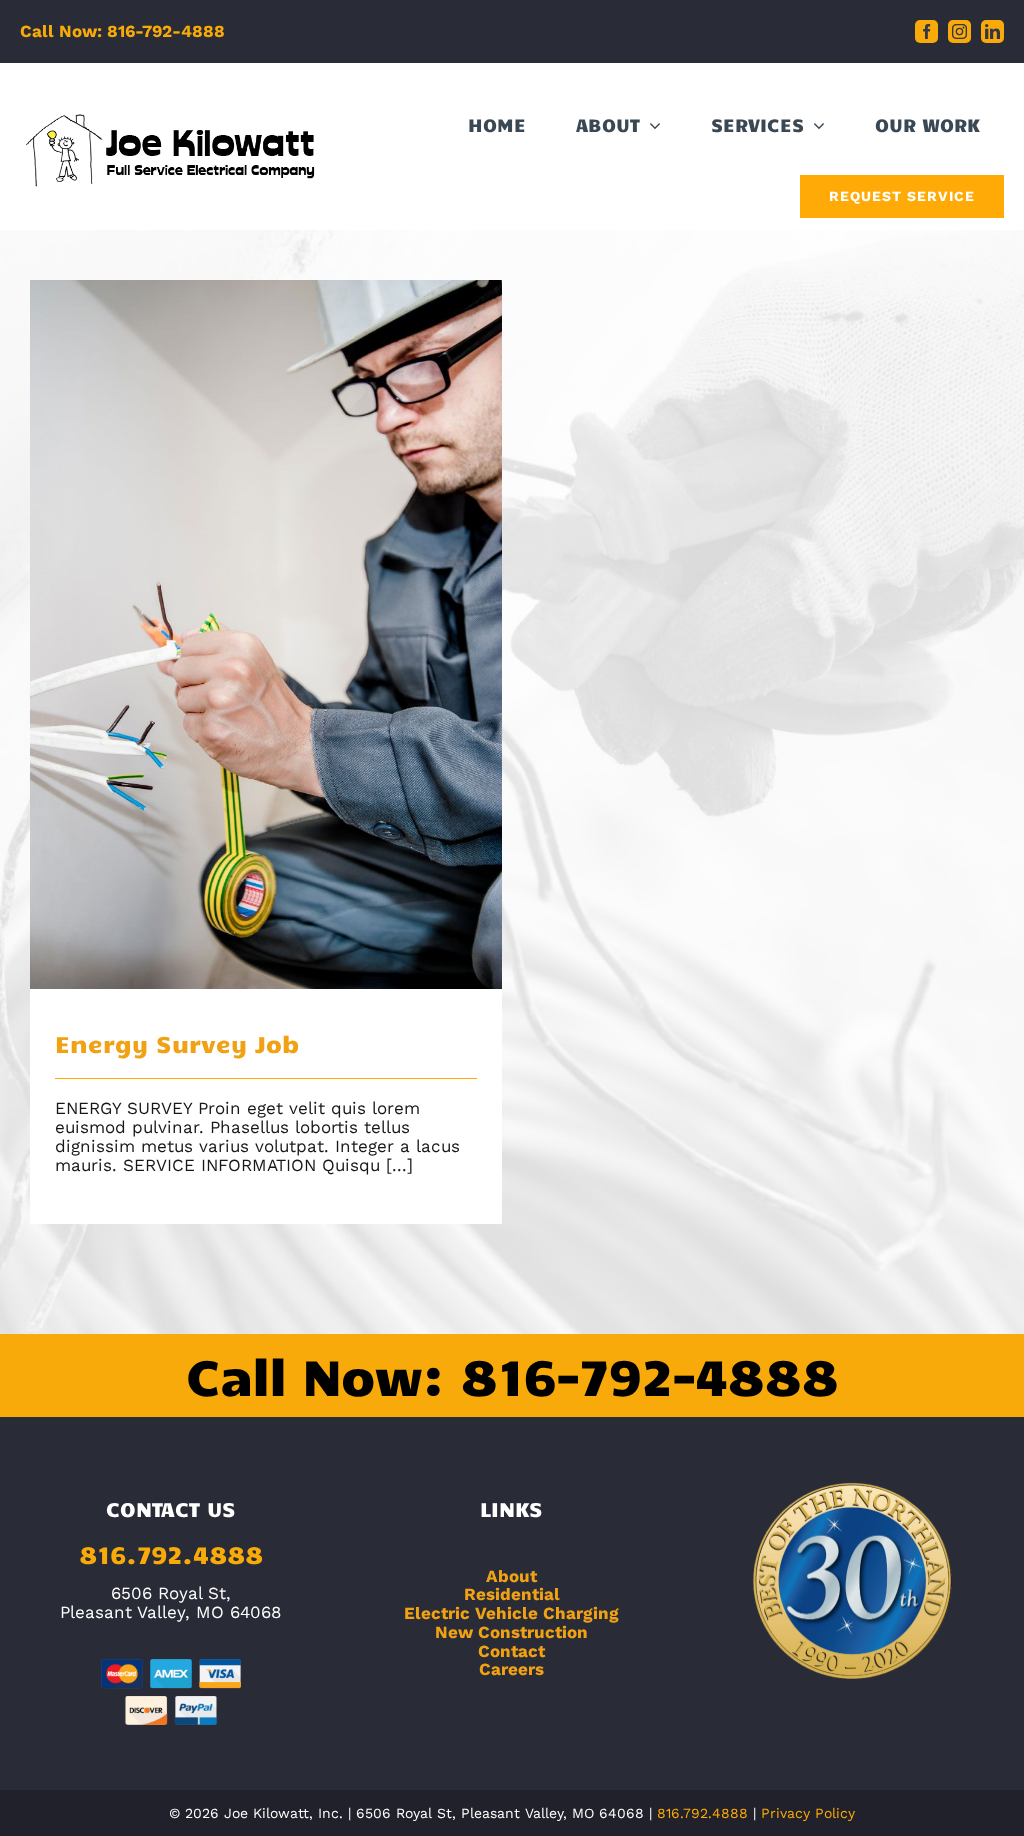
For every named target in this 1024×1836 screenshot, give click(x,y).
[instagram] (959, 31)
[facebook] (926, 31)
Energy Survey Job (266, 613)
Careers (511, 1669)
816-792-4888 (649, 1374)
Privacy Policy (808, 1813)
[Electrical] (266, 635)
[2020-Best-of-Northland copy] (853, 1490)
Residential (512, 1594)
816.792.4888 (171, 1553)
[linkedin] (992, 31)
